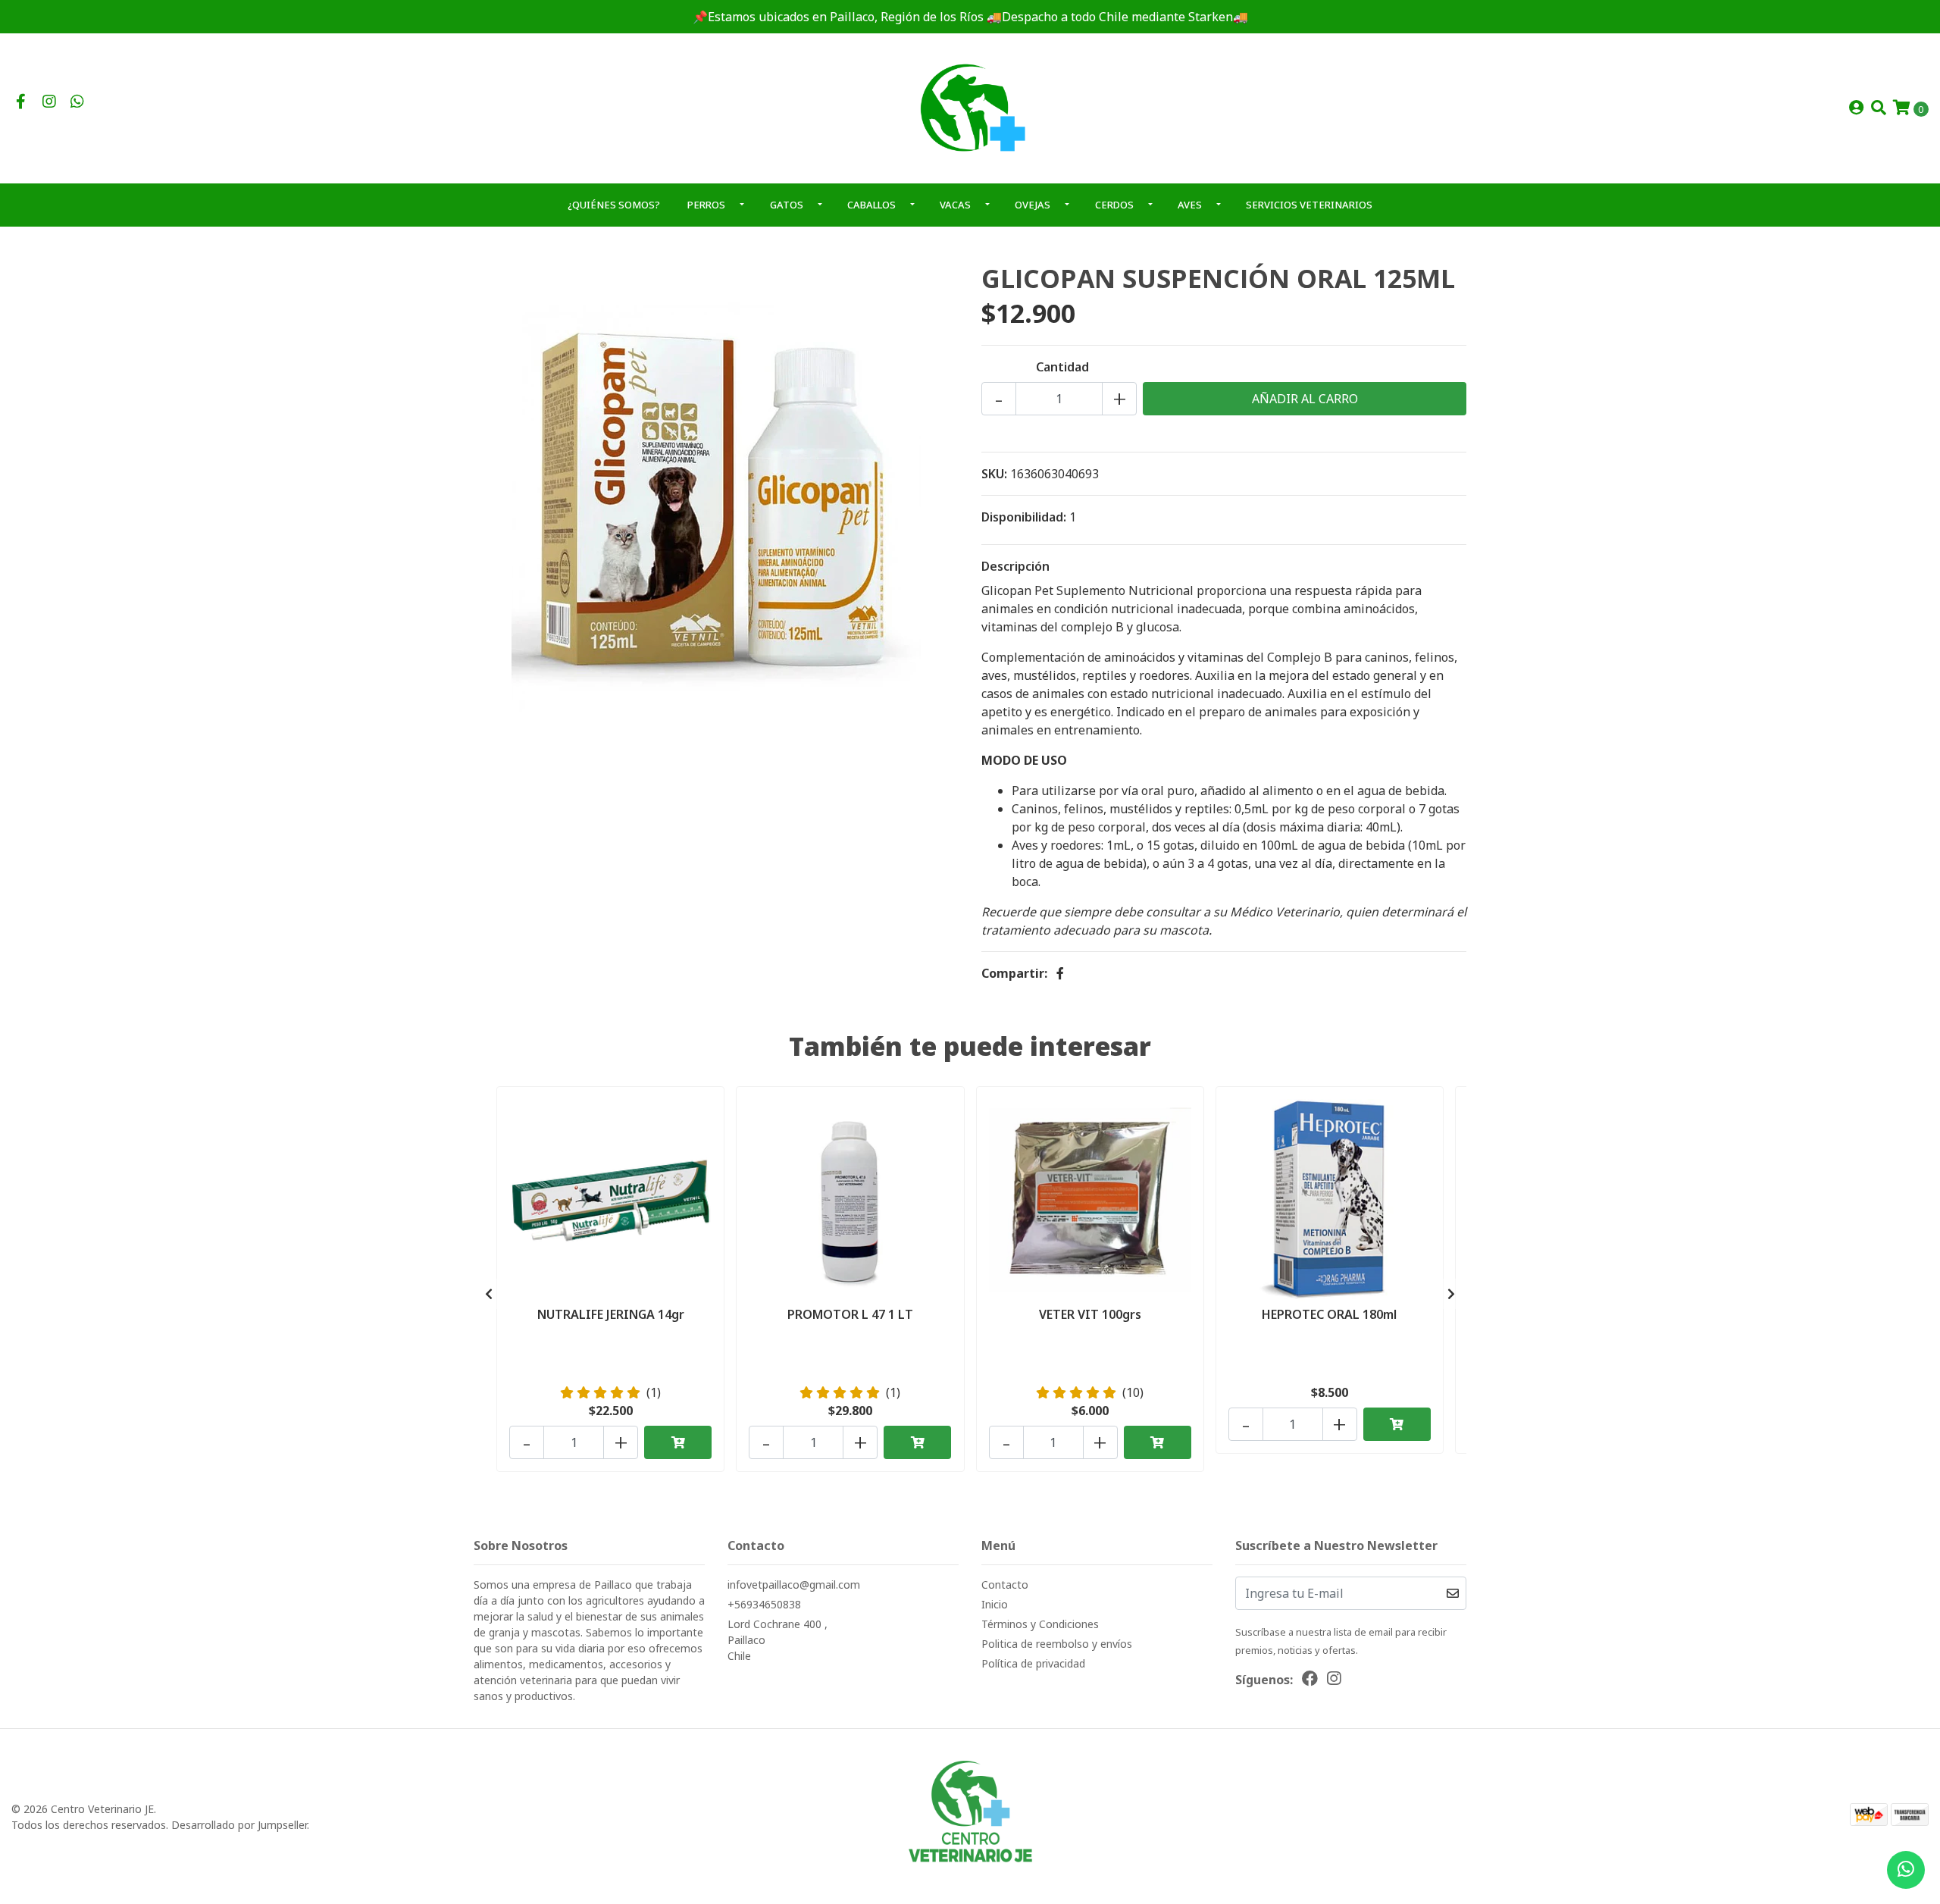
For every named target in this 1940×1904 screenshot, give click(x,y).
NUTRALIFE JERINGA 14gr (611, 1314)
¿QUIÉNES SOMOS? (614, 205)
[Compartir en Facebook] (1060, 973)
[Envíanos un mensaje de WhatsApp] (1906, 1870)
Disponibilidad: (1024, 517)
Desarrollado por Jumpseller (239, 1825)
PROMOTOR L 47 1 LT (850, 1314)
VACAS (955, 205)
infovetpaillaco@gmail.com (794, 1585)
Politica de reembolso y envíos (1057, 1644)
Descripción (1015, 566)
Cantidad (1062, 367)
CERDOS (1114, 205)
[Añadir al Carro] (678, 1442)
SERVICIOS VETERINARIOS (1309, 205)
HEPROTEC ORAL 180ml (1329, 1314)
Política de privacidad (1033, 1663)
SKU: (994, 474)
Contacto (1005, 1585)
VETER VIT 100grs (1090, 1314)
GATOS (787, 205)
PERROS (706, 205)
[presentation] (489, 1294)
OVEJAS (1033, 205)
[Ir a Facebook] (21, 102)
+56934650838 (764, 1604)
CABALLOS (871, 205)
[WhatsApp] (77, 102)
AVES (1190, 205)
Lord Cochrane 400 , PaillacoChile (778, 1640)
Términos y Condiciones (1040, 1624)
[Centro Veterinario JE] (970, 107)
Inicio (995, 1604)
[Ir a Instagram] (49, 102)
